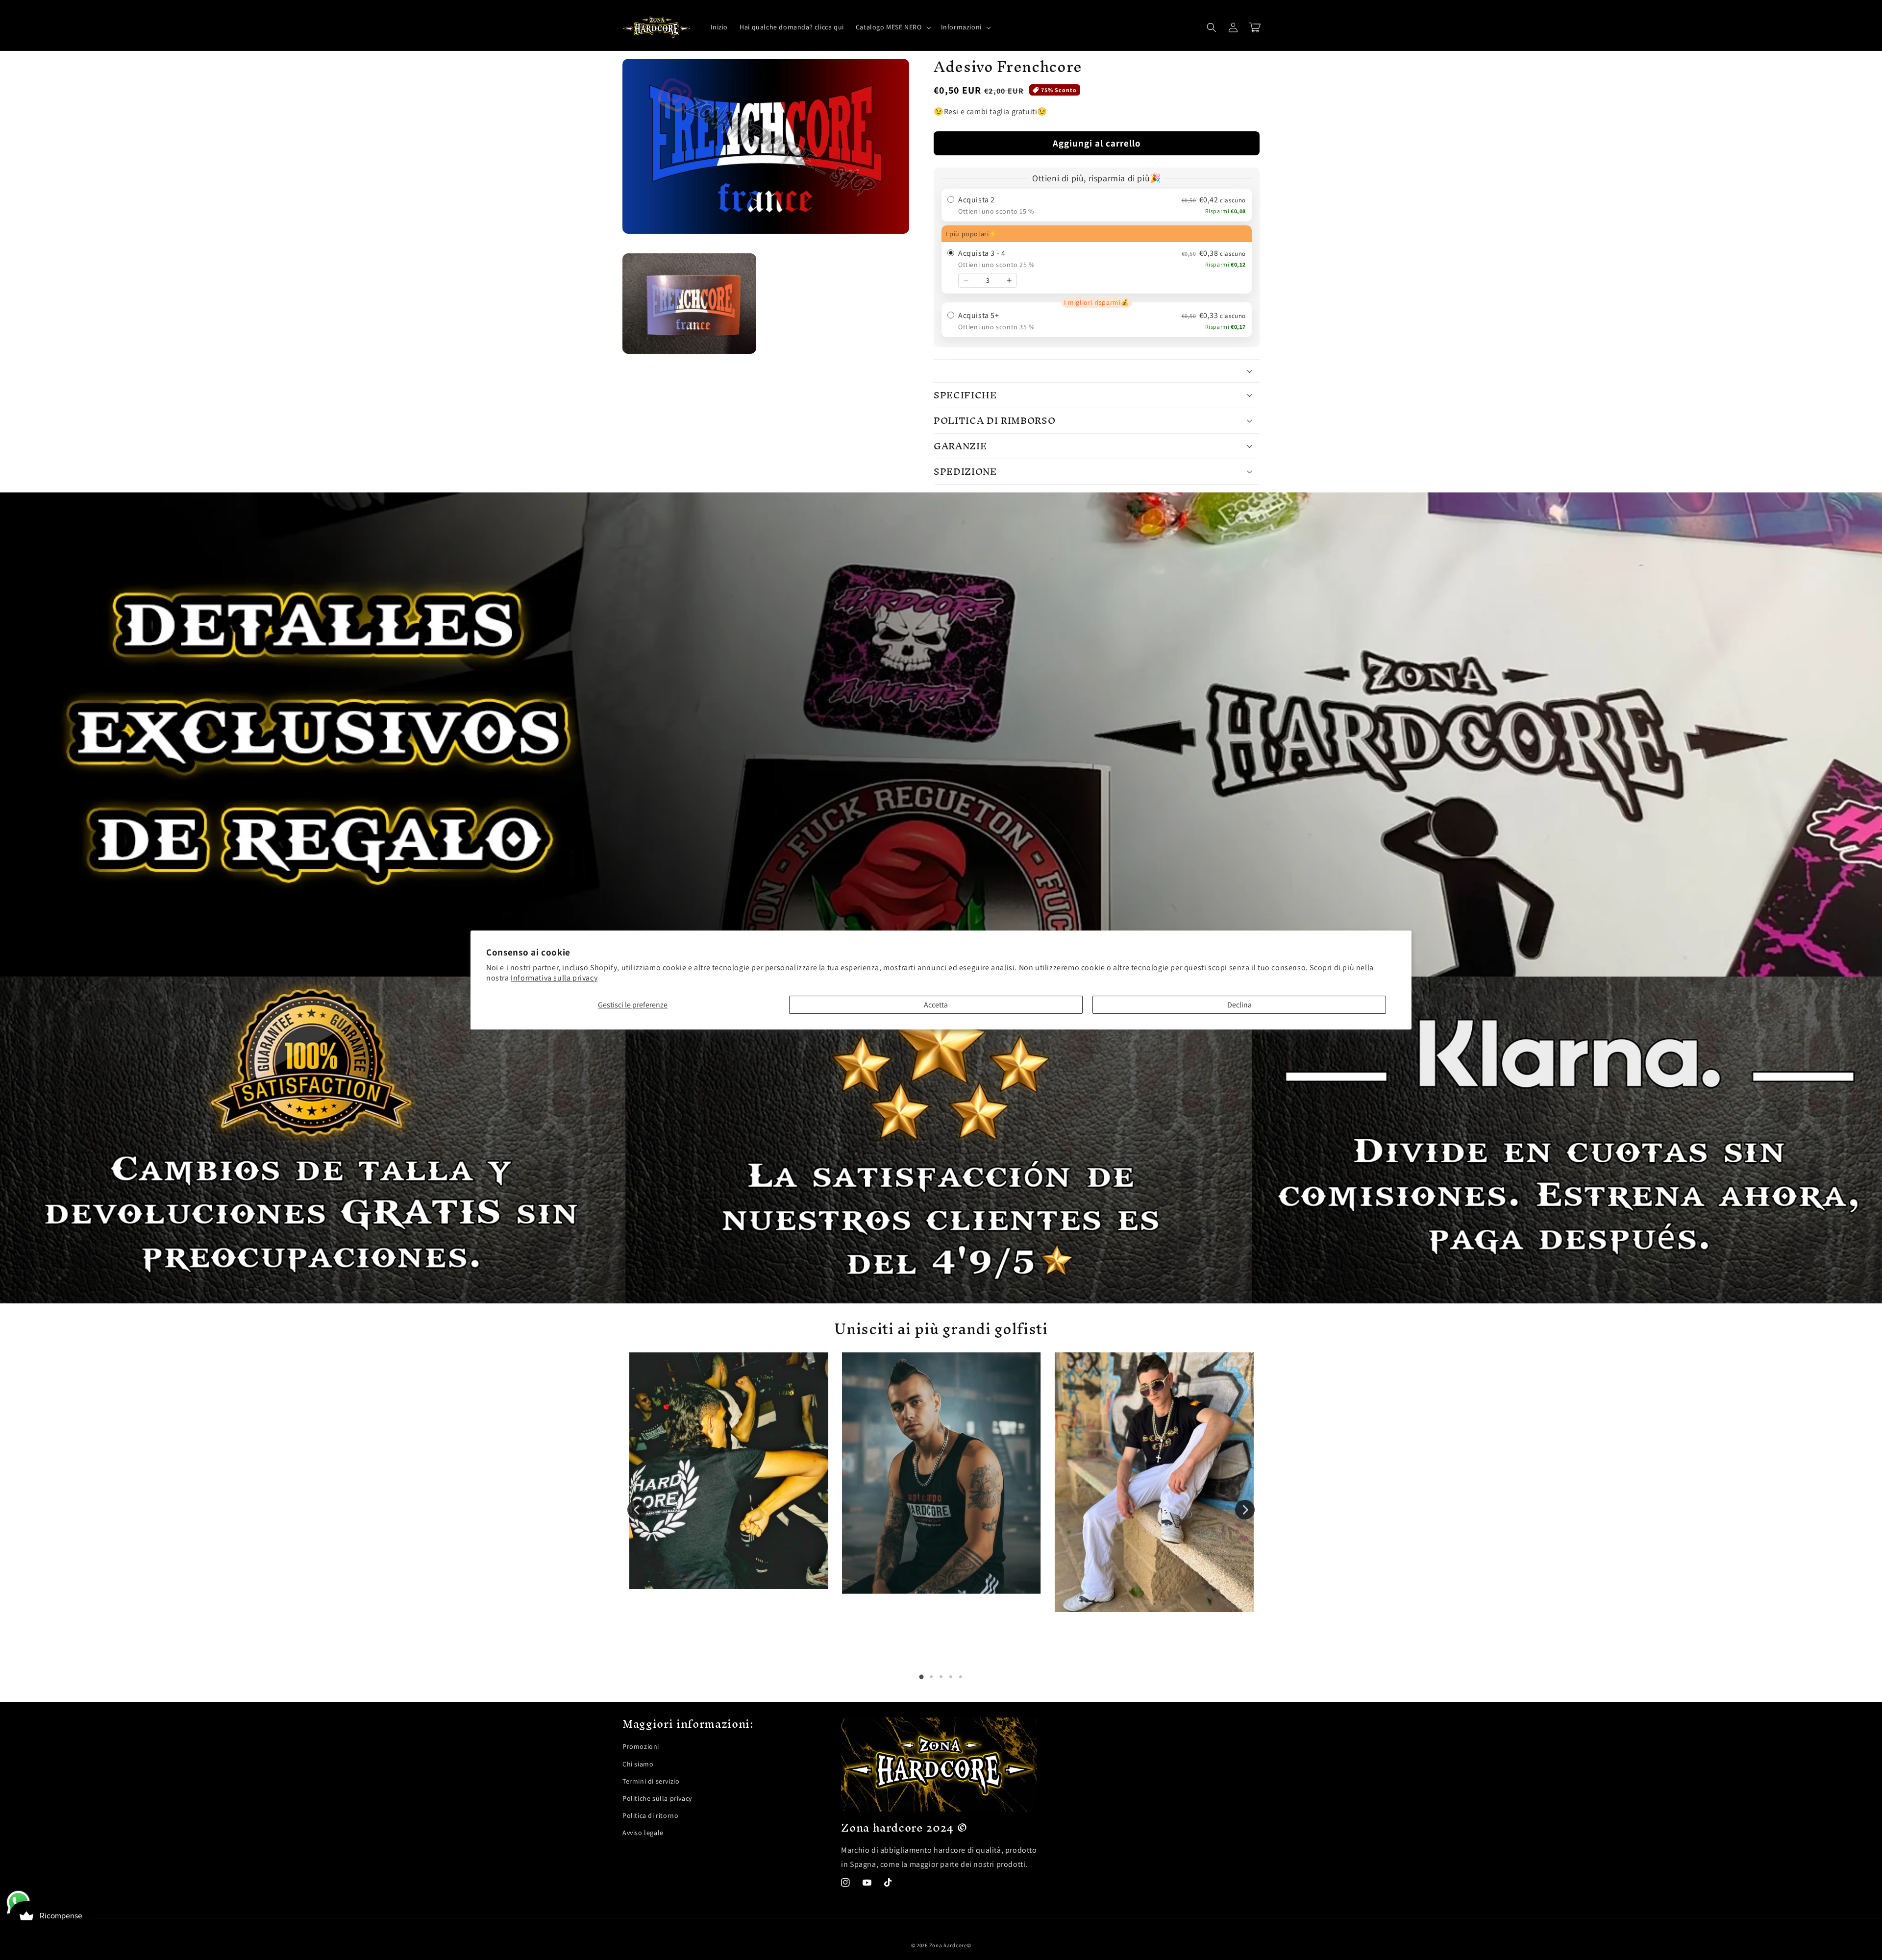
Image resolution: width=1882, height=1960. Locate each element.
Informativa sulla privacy (554, 978)
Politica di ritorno (650, 1815)
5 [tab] (961, 1677)
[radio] (1097, 205)
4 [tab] (951, 1677)
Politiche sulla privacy (657, 1798)
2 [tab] (931, 1677)
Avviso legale (643, 1833)
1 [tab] (921, 1677)
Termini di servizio (651, 1781)
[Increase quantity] (1009, 280)
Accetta (936, 1005)
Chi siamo (638, 1764)
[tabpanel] (729, 1471)
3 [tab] (941, 1677)
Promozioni (641, 1746)
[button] (892, 27)
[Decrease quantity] (966, 280)
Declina (1239, 1005)
